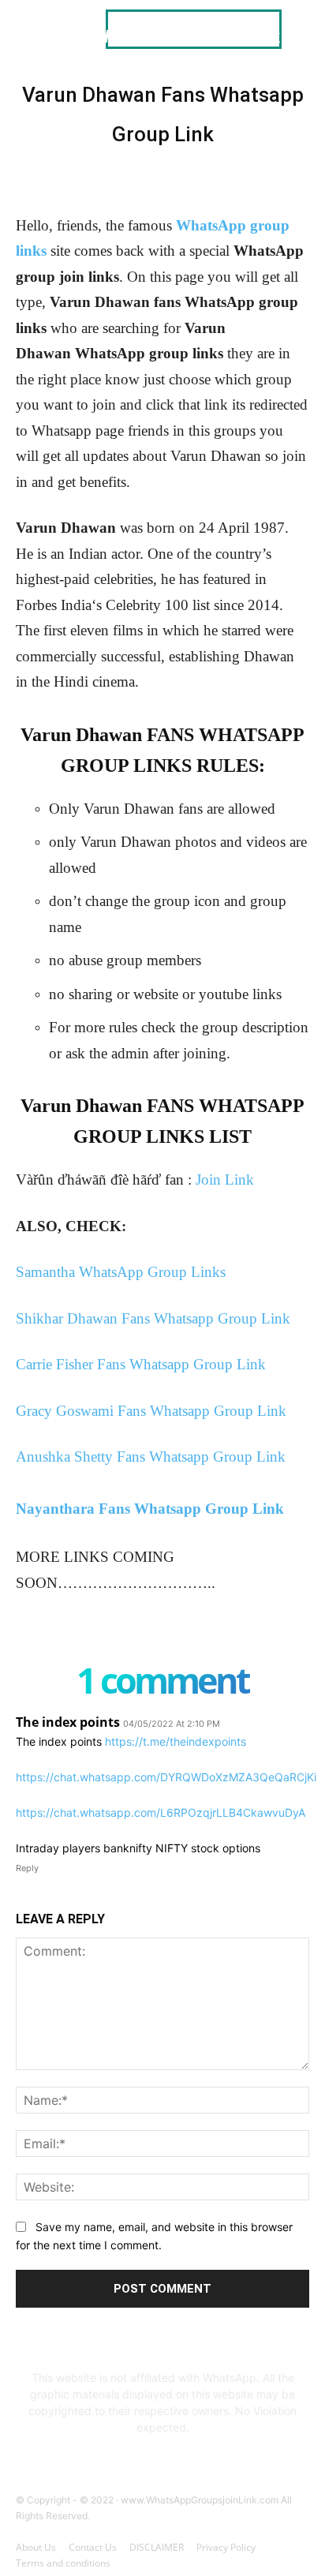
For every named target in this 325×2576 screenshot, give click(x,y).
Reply (27, 1868)
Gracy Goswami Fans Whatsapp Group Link (151, 1411)
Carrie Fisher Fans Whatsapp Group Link (141, 1364)
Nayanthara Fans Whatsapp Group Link (150, 1509)
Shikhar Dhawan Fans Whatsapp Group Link (153, 1318)
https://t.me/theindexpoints (176, 1741)
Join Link (225, 1179)
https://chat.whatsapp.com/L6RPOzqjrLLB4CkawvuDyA (161, 1812)
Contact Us (93, 2547)
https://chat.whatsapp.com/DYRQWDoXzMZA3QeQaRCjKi (166, 1777)
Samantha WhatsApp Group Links (121, 1272)
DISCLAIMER (157, 2547)
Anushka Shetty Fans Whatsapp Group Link (151, 1456)
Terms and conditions (63, 2563)
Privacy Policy (226, 2547)
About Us (36, 2547)
